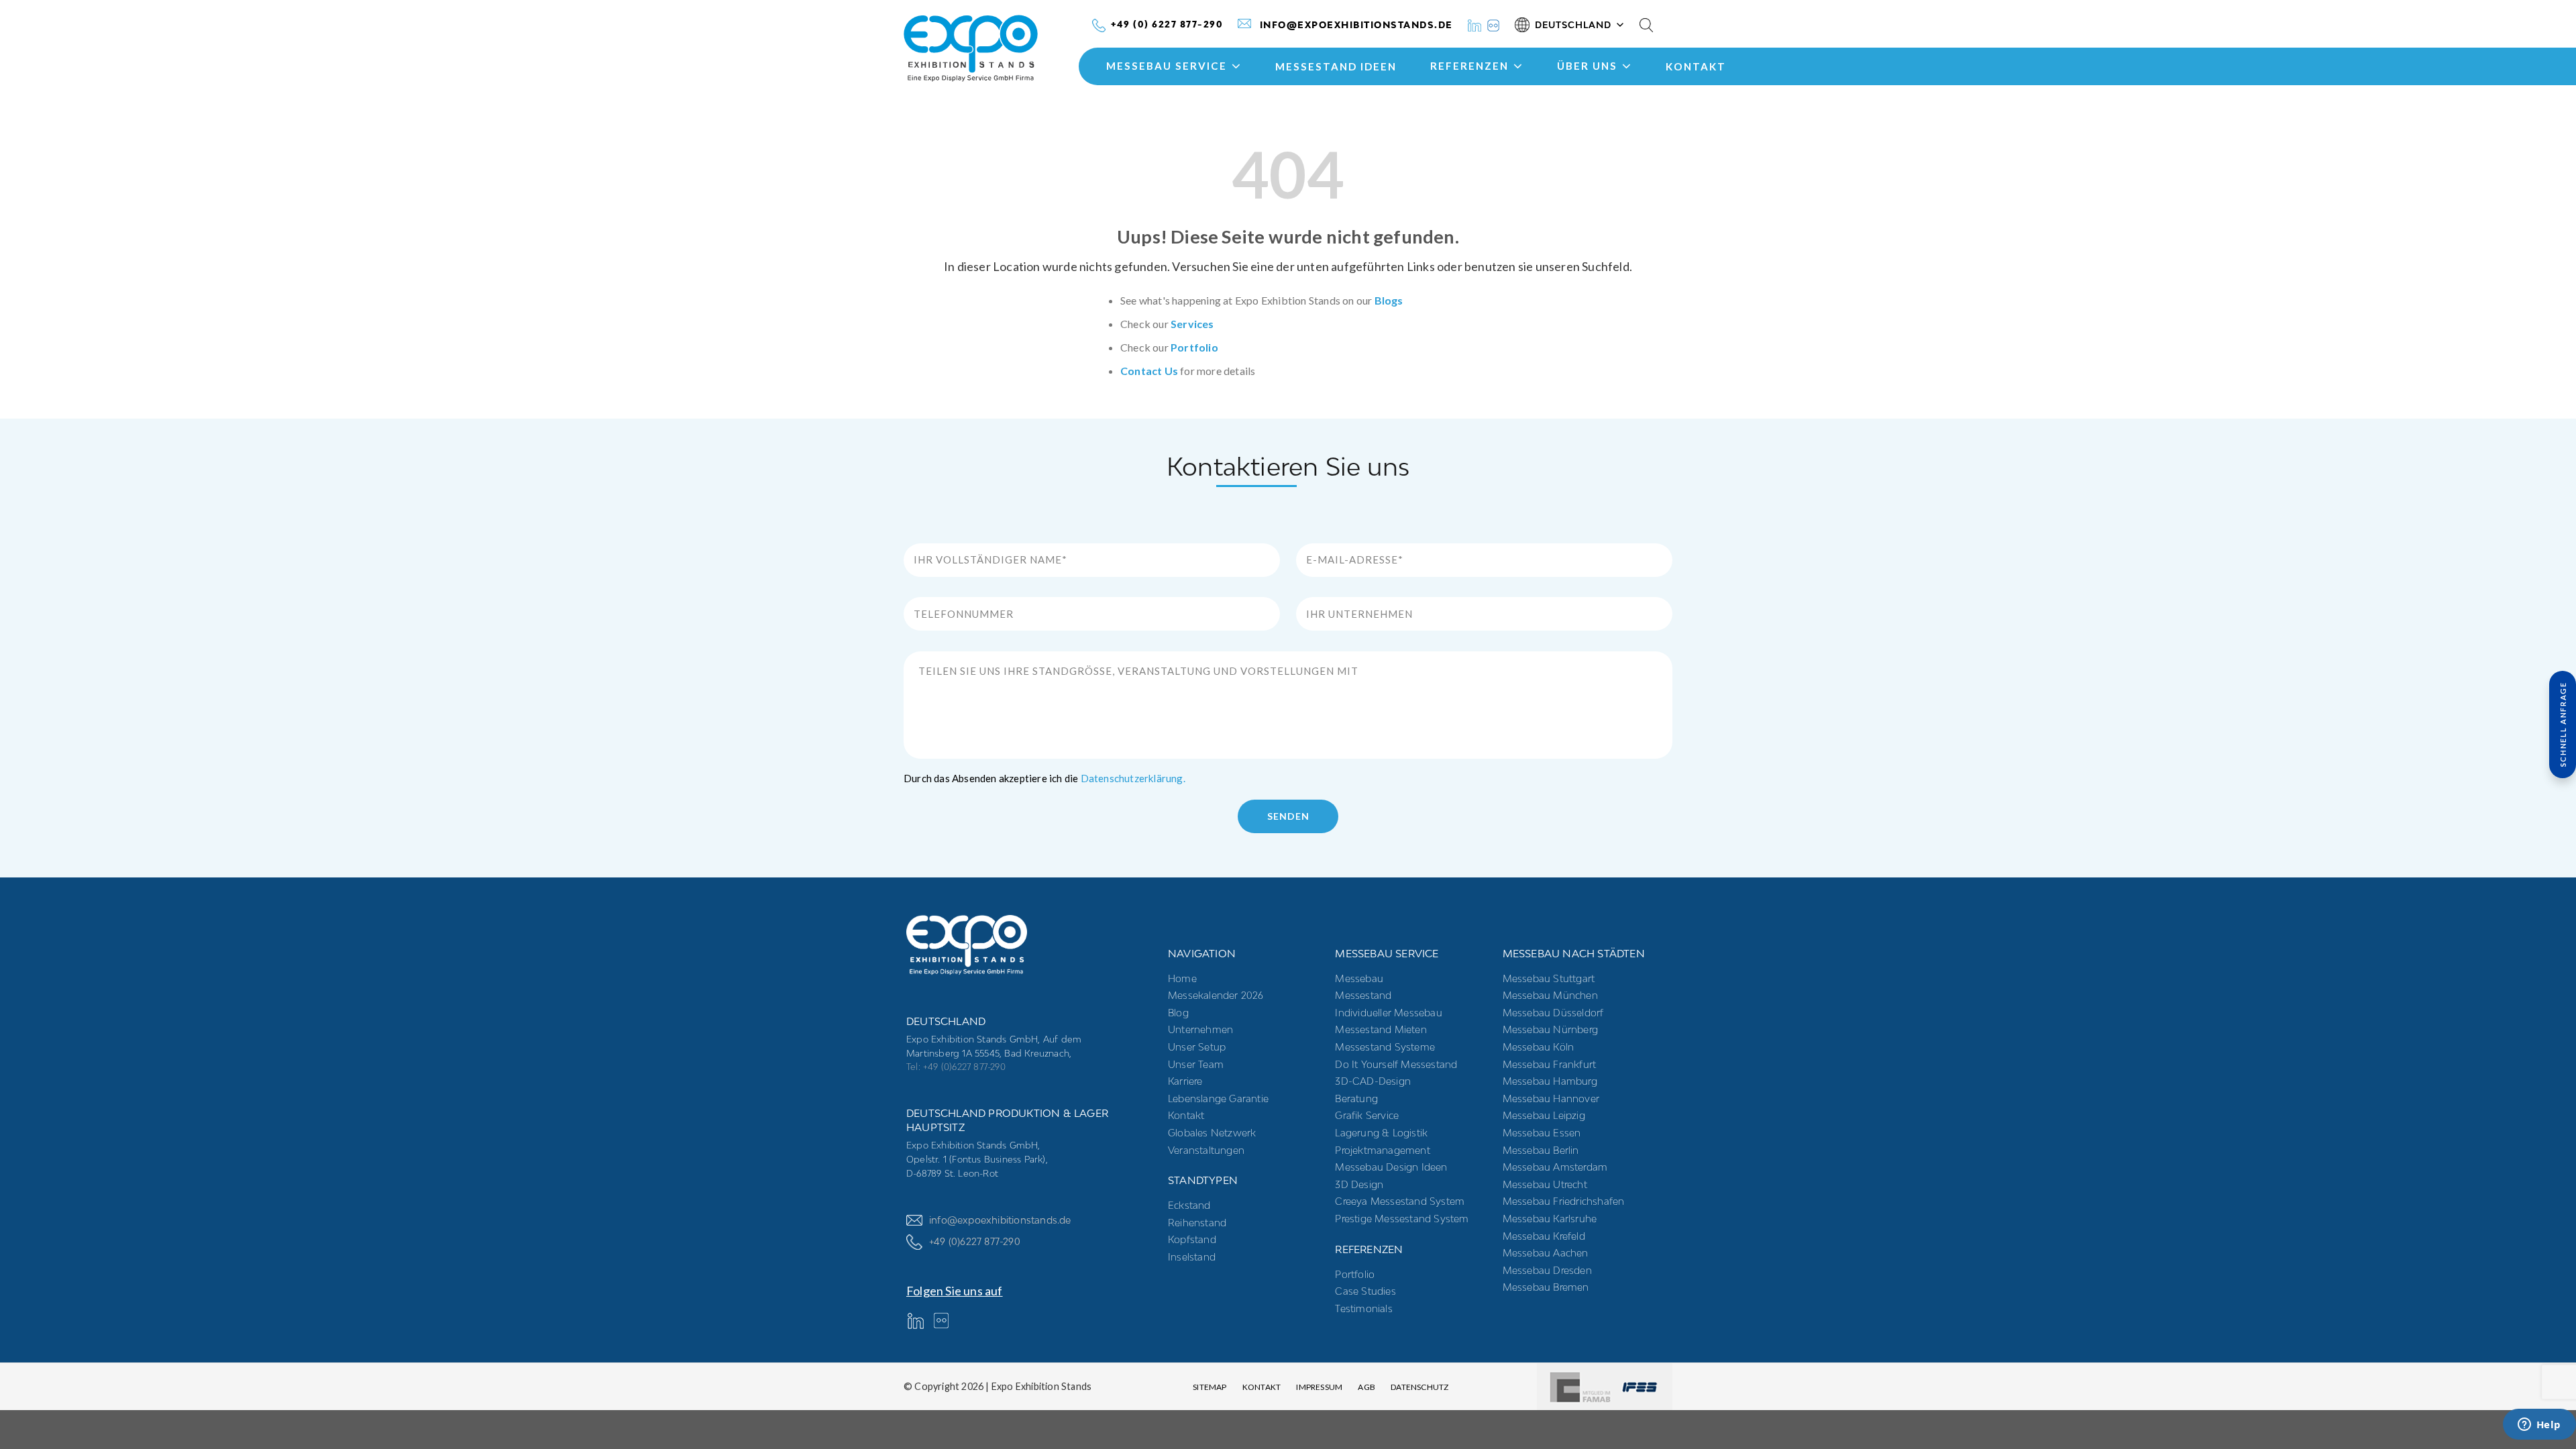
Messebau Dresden (1547, 1270)
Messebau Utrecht (1545, 1184)
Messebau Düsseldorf (1553, 1013)
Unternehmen (1200, 1029)
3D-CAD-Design (1373, 1081)
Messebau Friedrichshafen (1564, 1201)
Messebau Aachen (1546, 1253)
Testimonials (1363, 1308)
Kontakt (1696, 66)
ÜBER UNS (1587, 66)
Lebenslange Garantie (1218, 1098)
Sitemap (1210, 1387)
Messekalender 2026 (1216, 995)
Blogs (1389, 300)
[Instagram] (1493, 24)
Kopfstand (1192, 1239)
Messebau (1359, 978)
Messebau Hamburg (1550, 1081)
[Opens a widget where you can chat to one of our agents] (2539, 1426)
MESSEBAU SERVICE (1167, 66)
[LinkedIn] (1474, 24)
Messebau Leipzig (1544, 1115)
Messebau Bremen (1546, 1287)
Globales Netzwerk (1212, 1133)
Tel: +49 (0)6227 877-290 (956, 1067)
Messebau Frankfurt (1550, 1064)
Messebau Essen (1542, 1133)
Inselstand (1192, 1257)
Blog (1178, 1013)
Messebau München (1550, 995)
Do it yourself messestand (1396, 1064)
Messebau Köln (1539, 1047)
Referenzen (1469, 66)
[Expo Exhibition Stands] (994, 49)
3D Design (1359, 1184)
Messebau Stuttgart (1549, 978)
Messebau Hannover (1551, 1098)
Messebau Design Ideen (1391, 1167)
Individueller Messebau (1388, 1013)
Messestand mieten (1381, 1029)
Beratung (1356, 1098)
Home (1182, 978)
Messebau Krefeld (1544, 1236)
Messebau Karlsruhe (1550, 1219)
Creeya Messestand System (1400, 1201)
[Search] (1646, 25)
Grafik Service (1367, 1115)
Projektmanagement (1382, 1150)
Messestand (1363, 995)
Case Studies (1365, 1291)
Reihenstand (1197, 1223)
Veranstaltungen (1206, 1150)
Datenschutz (1419, 1387)
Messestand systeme (1385, 1047)
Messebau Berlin (1541, 1150)
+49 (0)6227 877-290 (975, 1241)
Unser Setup (1197, 1047)
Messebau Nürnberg (1550, 1029)
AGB (1366, 1387)
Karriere (1185, 1081)
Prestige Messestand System (1402, 1219)
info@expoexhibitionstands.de (1000, 1220)
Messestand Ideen (1336, 66)
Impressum (1319, 1387)
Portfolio (1194, 347)
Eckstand (1189, 1205)
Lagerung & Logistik (1381, 1133)
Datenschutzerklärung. (1133, 778)
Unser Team (1196, 1064)
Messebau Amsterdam (1555, 1167)
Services (1192, 324)
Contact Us (1149, 371)
